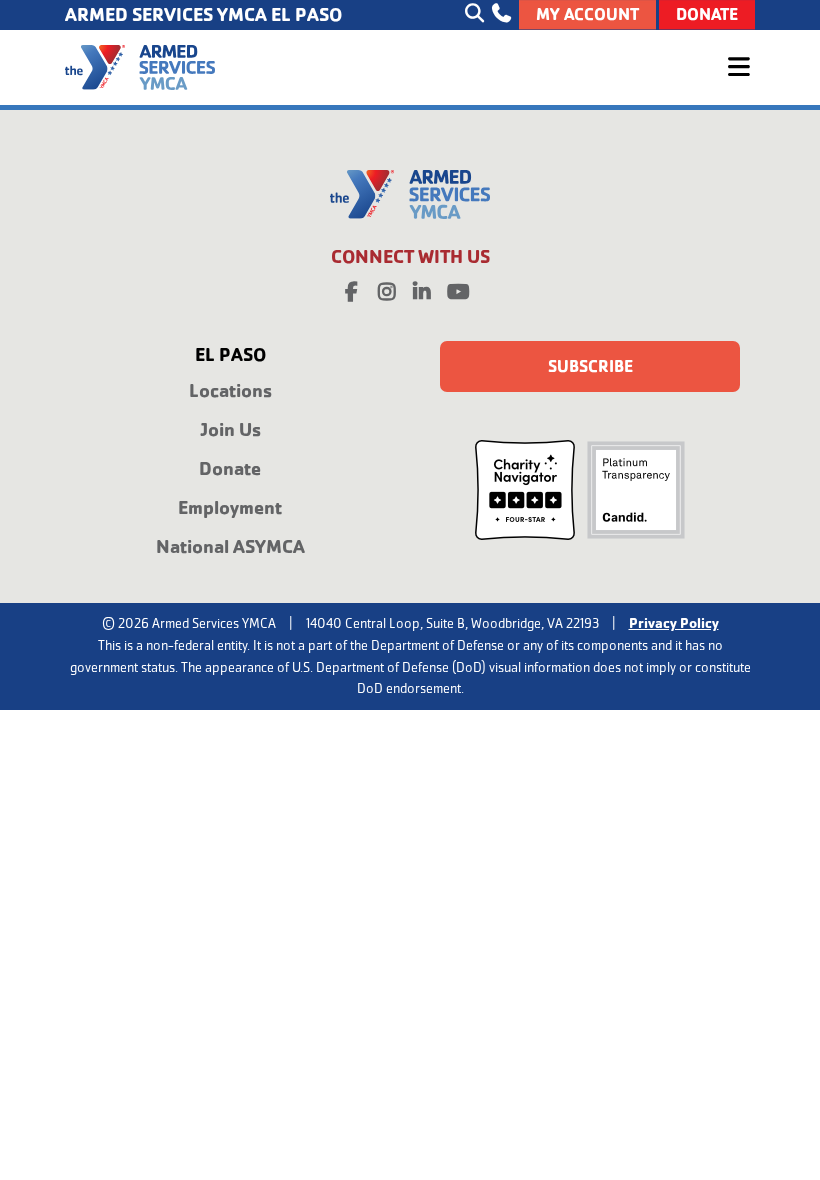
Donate (707, 14)
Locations (230, 390)
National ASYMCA (230, 546)
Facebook (352, 288)
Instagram (387, 288)
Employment (230, 507)
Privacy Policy (674, 623)
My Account (587, 14)
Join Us (230, 429)
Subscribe (590, 366)
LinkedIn (422, 288)
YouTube (457, 288)
